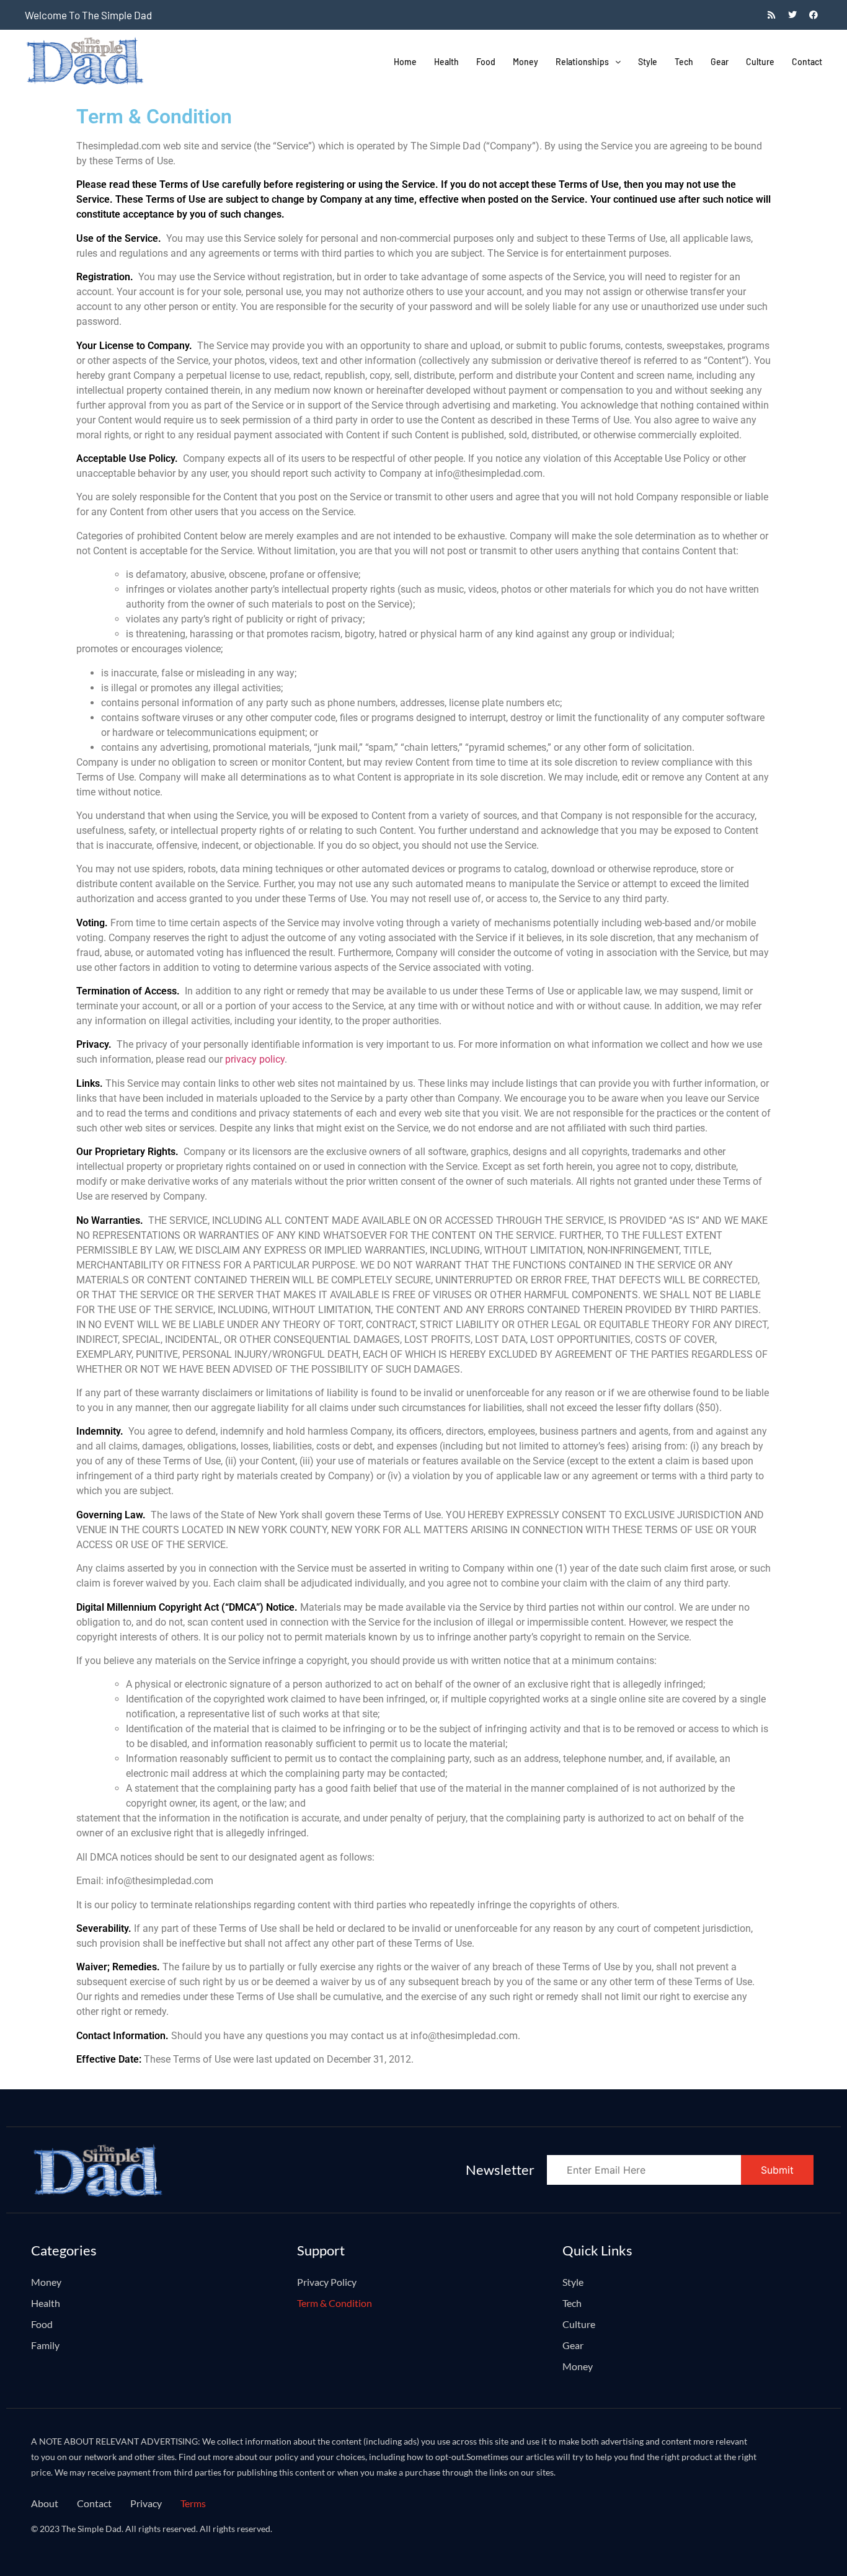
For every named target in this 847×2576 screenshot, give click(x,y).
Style (648, 62)
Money (525, 62)
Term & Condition (335, 2303)
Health (446, 62)
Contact (807, 62)
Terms (193, 2503)
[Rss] (771, 15)
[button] (588, 62)
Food (486, 62)
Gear (720, 62)
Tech (684, 62)
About (45, 2503)
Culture (760, 62)
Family (45, 2345)
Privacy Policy (327, 2282)
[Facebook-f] (814, 15)
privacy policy (255, 1059)
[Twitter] (792, 15)
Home (405, 62)
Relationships (582, 62)
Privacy (146, 2503)
